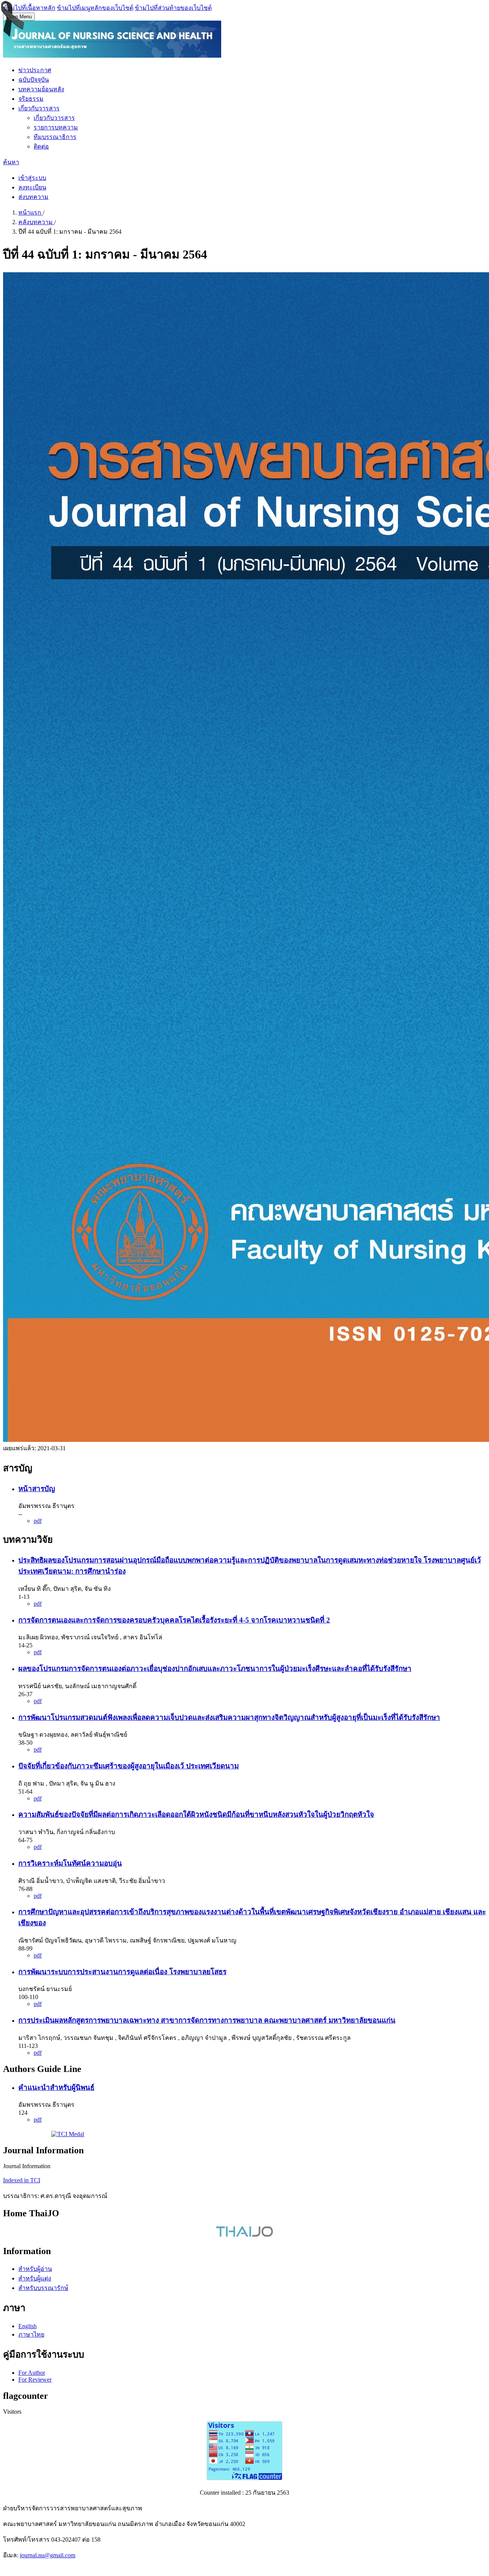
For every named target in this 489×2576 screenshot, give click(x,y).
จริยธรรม (31, 99)
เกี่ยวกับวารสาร (39, 108)
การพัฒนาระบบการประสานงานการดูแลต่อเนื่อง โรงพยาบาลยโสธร (122, 1972)
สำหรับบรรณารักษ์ (43, 2288)
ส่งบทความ (33, 197)
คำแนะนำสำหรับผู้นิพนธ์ (56, 2087)
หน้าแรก (31, 213)
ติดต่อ (41, 146)
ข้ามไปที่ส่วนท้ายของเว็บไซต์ (173, 8)
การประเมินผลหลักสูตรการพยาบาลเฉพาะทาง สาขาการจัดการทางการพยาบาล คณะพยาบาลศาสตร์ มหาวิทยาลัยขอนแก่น (207, 2020)
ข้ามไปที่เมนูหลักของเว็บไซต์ (95, 8)
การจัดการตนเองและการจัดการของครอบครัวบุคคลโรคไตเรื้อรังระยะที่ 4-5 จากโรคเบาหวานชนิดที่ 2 (174, 1620)
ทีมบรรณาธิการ (55, 137)
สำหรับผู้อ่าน (35, 2269)
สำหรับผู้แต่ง (35, 2278)
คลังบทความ (36, 222)
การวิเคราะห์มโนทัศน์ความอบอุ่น (70, 1863)
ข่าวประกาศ (35, 70)
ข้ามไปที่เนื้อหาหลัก (29, 8)
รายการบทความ (56, 127)
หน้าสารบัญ (37, 1489)
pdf (38, 1521)
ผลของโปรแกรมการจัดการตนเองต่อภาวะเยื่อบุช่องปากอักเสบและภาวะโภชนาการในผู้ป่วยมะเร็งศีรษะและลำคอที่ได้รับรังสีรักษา (215, 1669)
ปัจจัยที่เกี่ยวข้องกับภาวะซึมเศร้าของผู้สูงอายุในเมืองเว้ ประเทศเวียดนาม (129, 1766)
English (28, 2326)
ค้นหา (11, 162)
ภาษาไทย (31, 2334)
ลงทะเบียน (32, 187)
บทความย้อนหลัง (41, 89)
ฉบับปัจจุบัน (34, 80)
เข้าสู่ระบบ (32, 178)
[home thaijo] (244, 2235)
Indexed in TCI (22, 2180)
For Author (32, 2373)
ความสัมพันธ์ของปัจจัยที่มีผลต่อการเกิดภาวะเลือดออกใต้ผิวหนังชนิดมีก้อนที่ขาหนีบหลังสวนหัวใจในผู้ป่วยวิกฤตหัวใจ (196, 1814)
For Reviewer (35, 2380)
